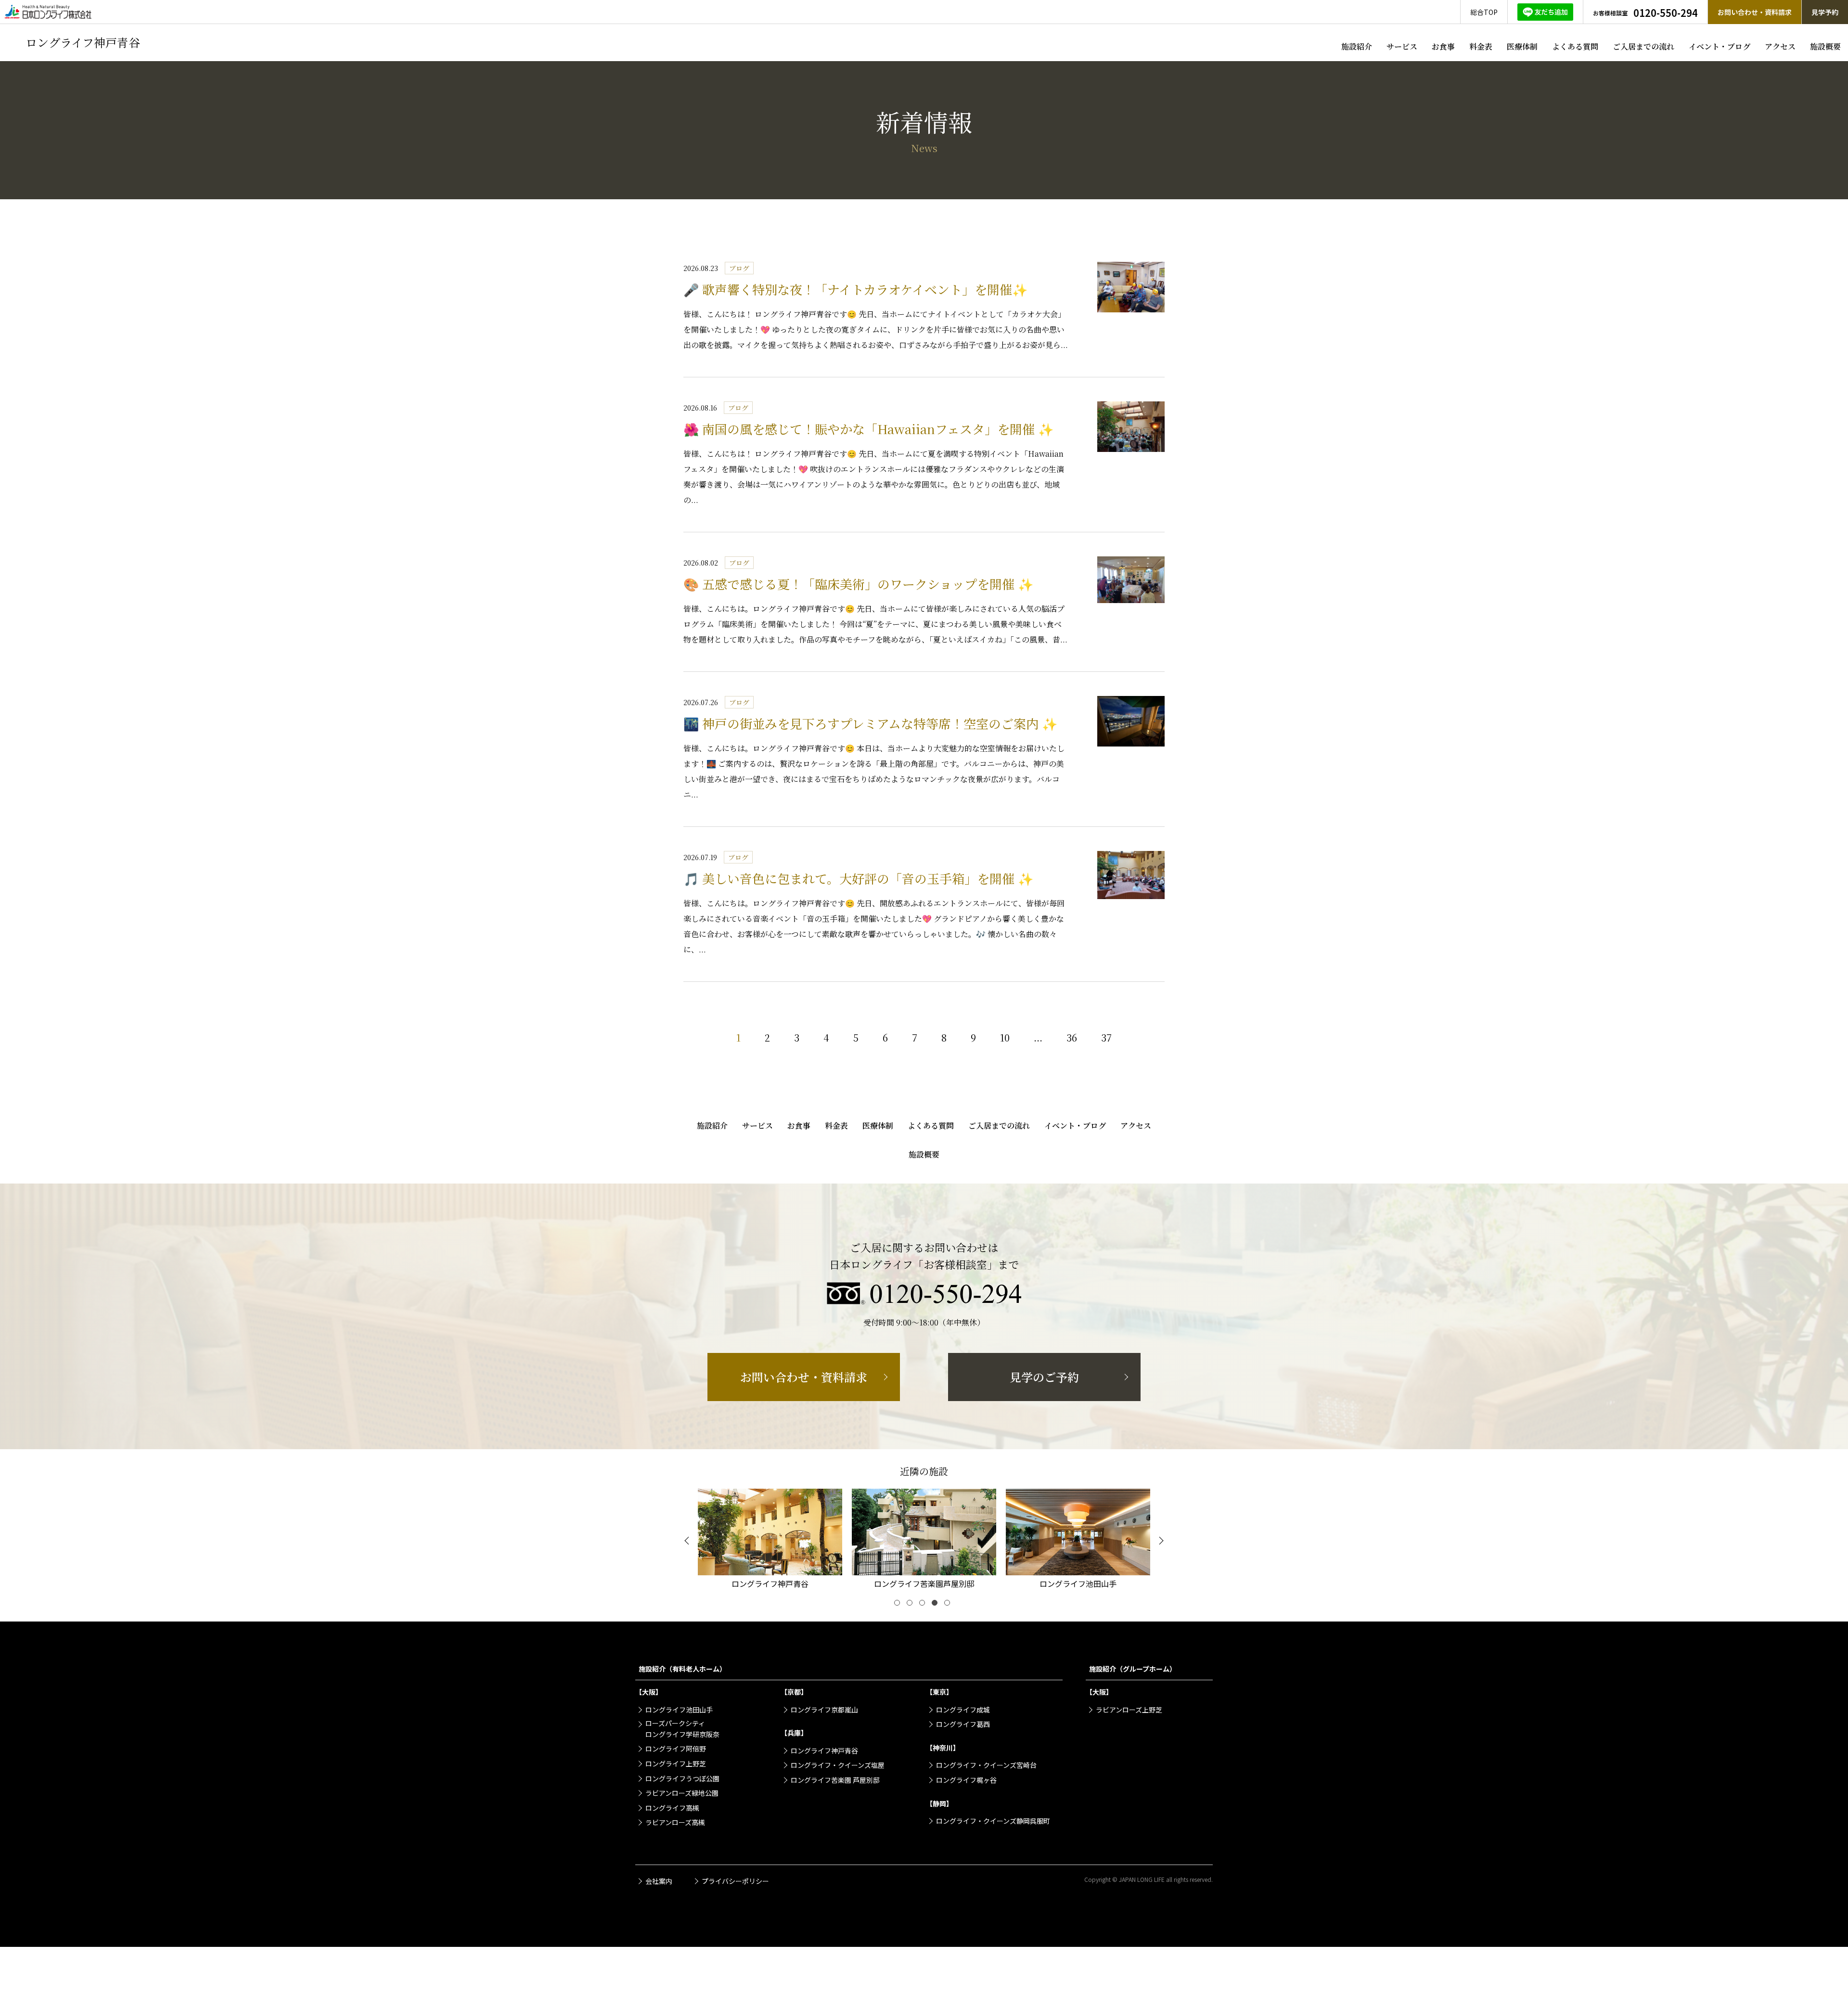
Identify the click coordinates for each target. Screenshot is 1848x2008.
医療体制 (1522, 46)
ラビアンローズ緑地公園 (682, 1793)
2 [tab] (911, 1605)
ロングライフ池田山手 (679, 1710)
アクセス (1780, 46)
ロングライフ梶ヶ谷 (966, 1780)
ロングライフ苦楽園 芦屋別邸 (835, 1780)
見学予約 (1825, 12)
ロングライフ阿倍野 (676, 1749)
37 (1106, 1037)
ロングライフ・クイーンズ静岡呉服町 (993, 1821)
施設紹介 (1357, 46)
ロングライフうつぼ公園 (682, 1778)
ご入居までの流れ (1643, 46)
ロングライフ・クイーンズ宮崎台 (986, 1765)
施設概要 (1825, 46)
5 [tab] (949, 1605)
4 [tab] (937, 1605)
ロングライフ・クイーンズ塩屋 (838, 1765)
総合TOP (1484, 12)
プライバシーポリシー (735, 1881)
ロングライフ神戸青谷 (824, 1751)
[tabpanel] (770, 1541)
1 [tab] (899, 1605)
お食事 (1443, 46)
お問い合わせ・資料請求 (1755, 12)
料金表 (1481, 46)
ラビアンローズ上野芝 (1129, 1710)
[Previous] (688, 1541)
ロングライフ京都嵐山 (824, 1710)
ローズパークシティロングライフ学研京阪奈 (682, 1728)
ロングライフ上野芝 (676, 1763)
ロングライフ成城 (963, 1710)
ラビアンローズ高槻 (675, 1822)
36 (1072, 1037)
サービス (1402, 46)
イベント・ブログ (1720, 46)
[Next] (1160, 1541)
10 (1005, 1037)
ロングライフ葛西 (963, 1724)
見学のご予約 (1044, 1377)
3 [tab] (924, 1605)
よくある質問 (1575, 46)
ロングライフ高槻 (672, 1808)
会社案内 (659, 1881)
